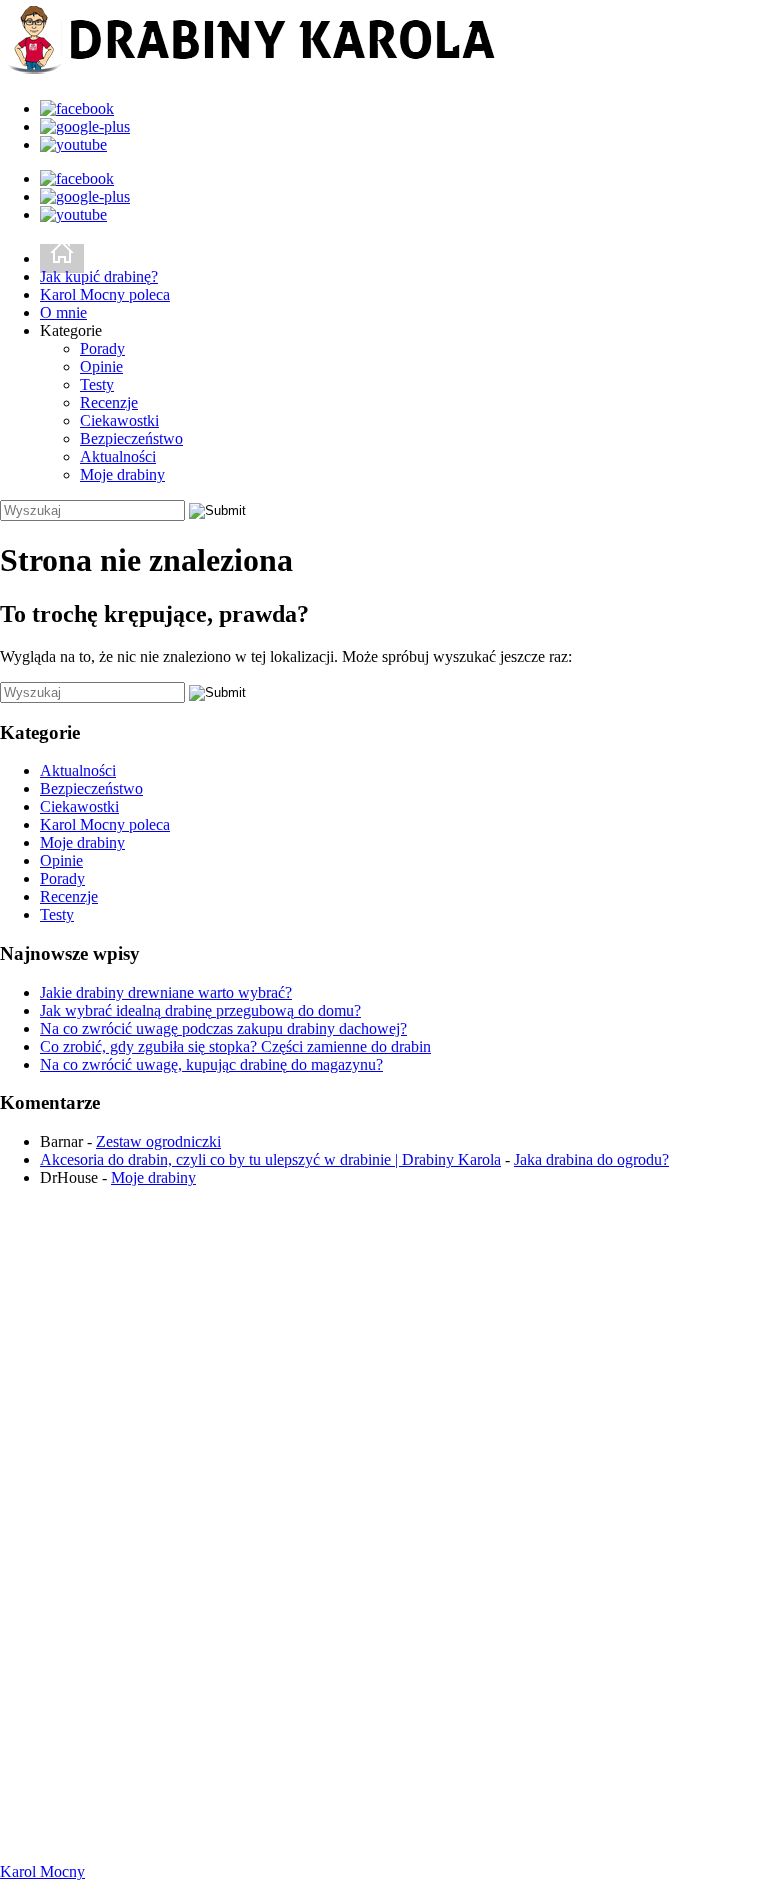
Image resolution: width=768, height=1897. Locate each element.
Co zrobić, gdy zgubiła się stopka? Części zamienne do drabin (235, 1046)
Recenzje (109, 402)
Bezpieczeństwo (131, 438)
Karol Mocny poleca (105, 294)
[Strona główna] (62, 258)
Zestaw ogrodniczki (158, 1141)
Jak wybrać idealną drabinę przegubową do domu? (200, 1010)
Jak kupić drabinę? (99, 276)
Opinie (101, 366)
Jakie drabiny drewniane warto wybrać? (166, 992)
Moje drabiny (122, 474)
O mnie (63, 312)
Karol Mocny (42, 1871)
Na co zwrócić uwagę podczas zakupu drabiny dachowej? (223, 1028)
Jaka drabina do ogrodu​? (591, 1159)
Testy (97, 384)
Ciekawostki (119, 420)
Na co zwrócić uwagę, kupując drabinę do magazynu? (211, 1064)
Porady (102, 348)
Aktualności (118, 456)
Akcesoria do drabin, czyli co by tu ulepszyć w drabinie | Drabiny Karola (270, 1159)
